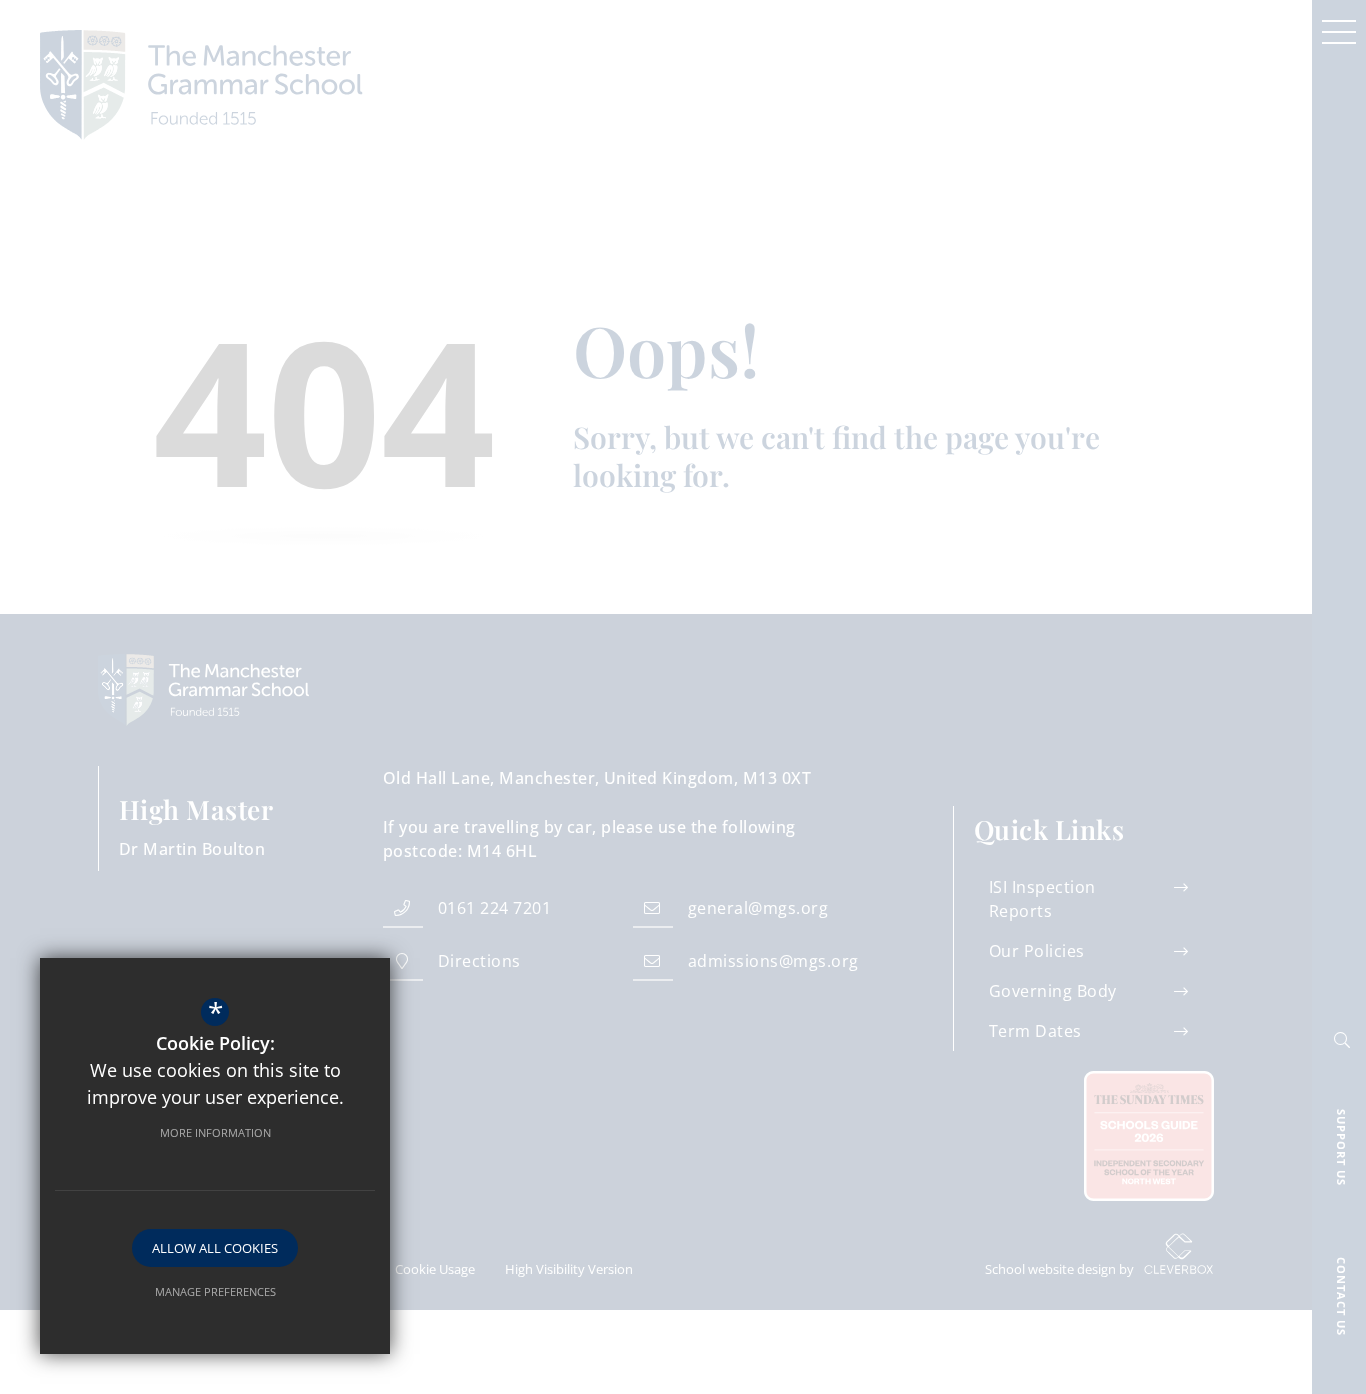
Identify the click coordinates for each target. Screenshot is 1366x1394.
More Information (215, 1132)
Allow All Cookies (215, 1248)
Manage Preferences (215, 1291)
